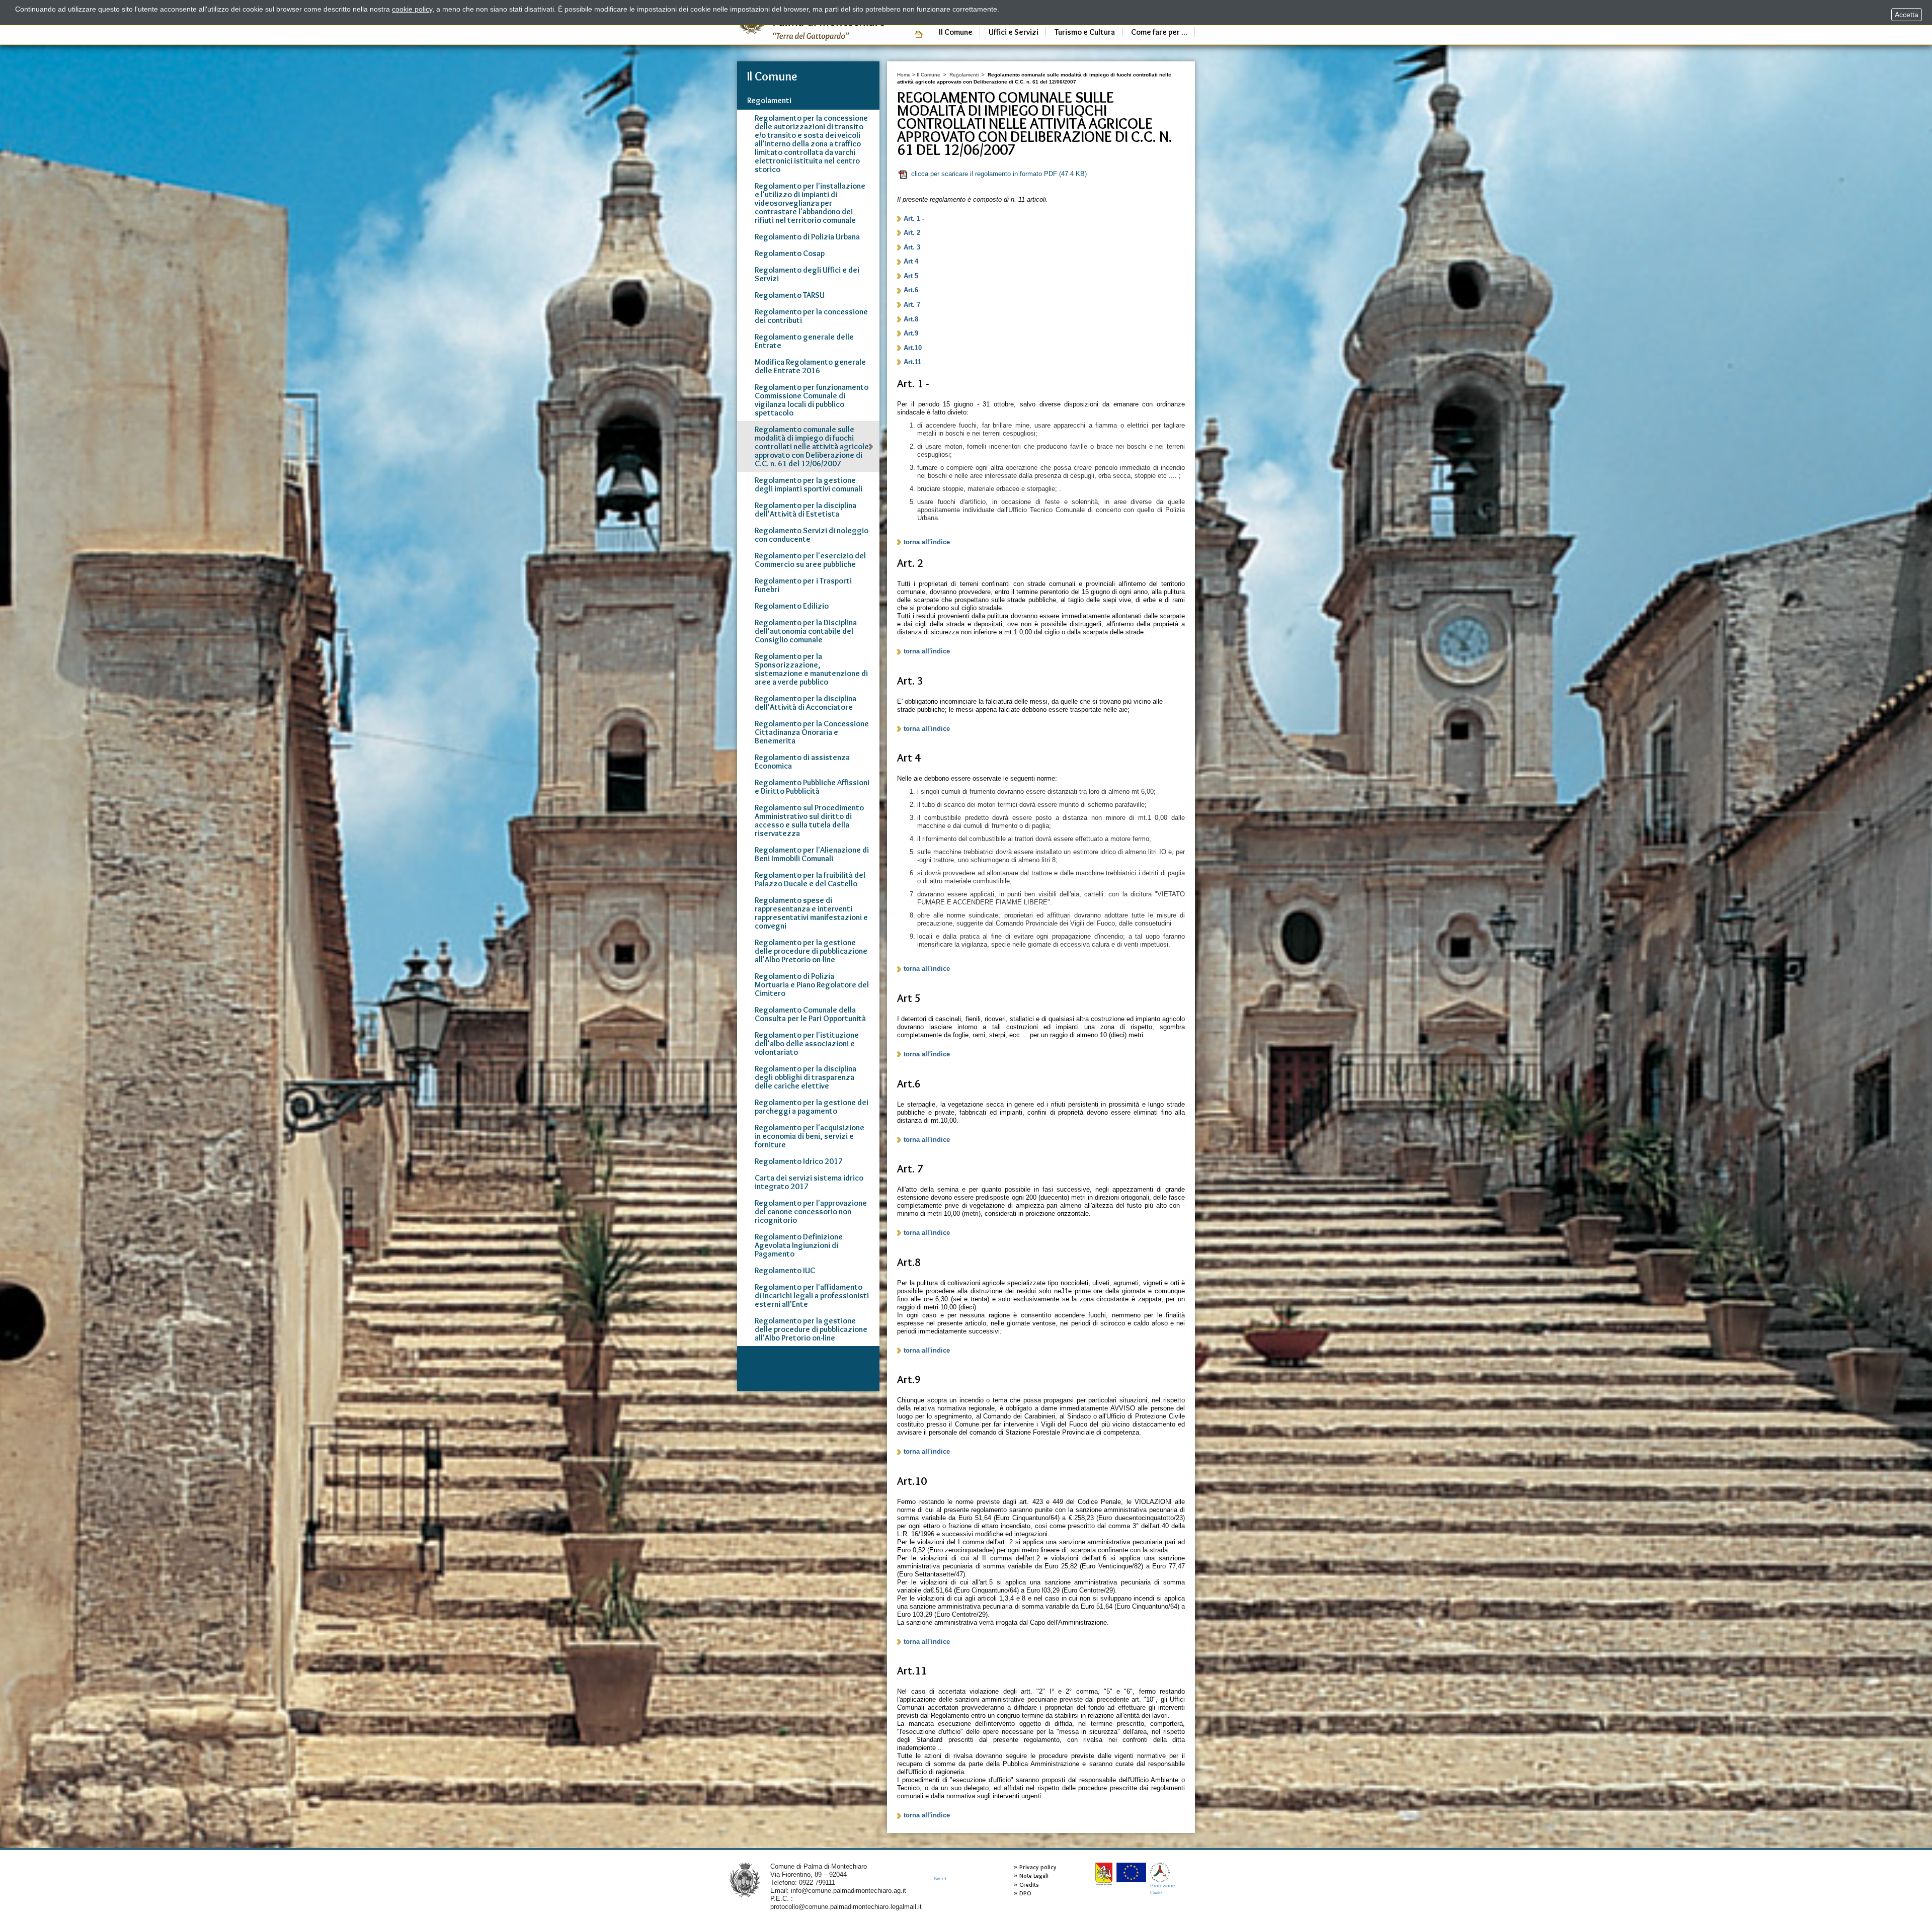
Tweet (940, 1878)
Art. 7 (912, 305)
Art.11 (912, 362)
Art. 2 (912, 233)
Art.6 (911, 290)
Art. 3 (912, 247)
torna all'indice (927, 542)
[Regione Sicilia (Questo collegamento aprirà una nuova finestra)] (1104, 1874)
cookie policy (412, 9)
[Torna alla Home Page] (745, 1879)
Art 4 (911, 261)
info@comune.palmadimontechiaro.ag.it (849, 1891)
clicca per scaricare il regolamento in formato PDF (999, 174)
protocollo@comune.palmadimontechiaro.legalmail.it (846, 1907)
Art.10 (913, 348)
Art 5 (911, 276)
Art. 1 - (914, 219)
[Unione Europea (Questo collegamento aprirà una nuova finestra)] (1131, 1872)
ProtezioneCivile (1163, 1889)
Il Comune (929, 75)
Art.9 (911, 333)
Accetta (1907, 15)
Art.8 (911, 319)
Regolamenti (964, 75)
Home (904, 75)
